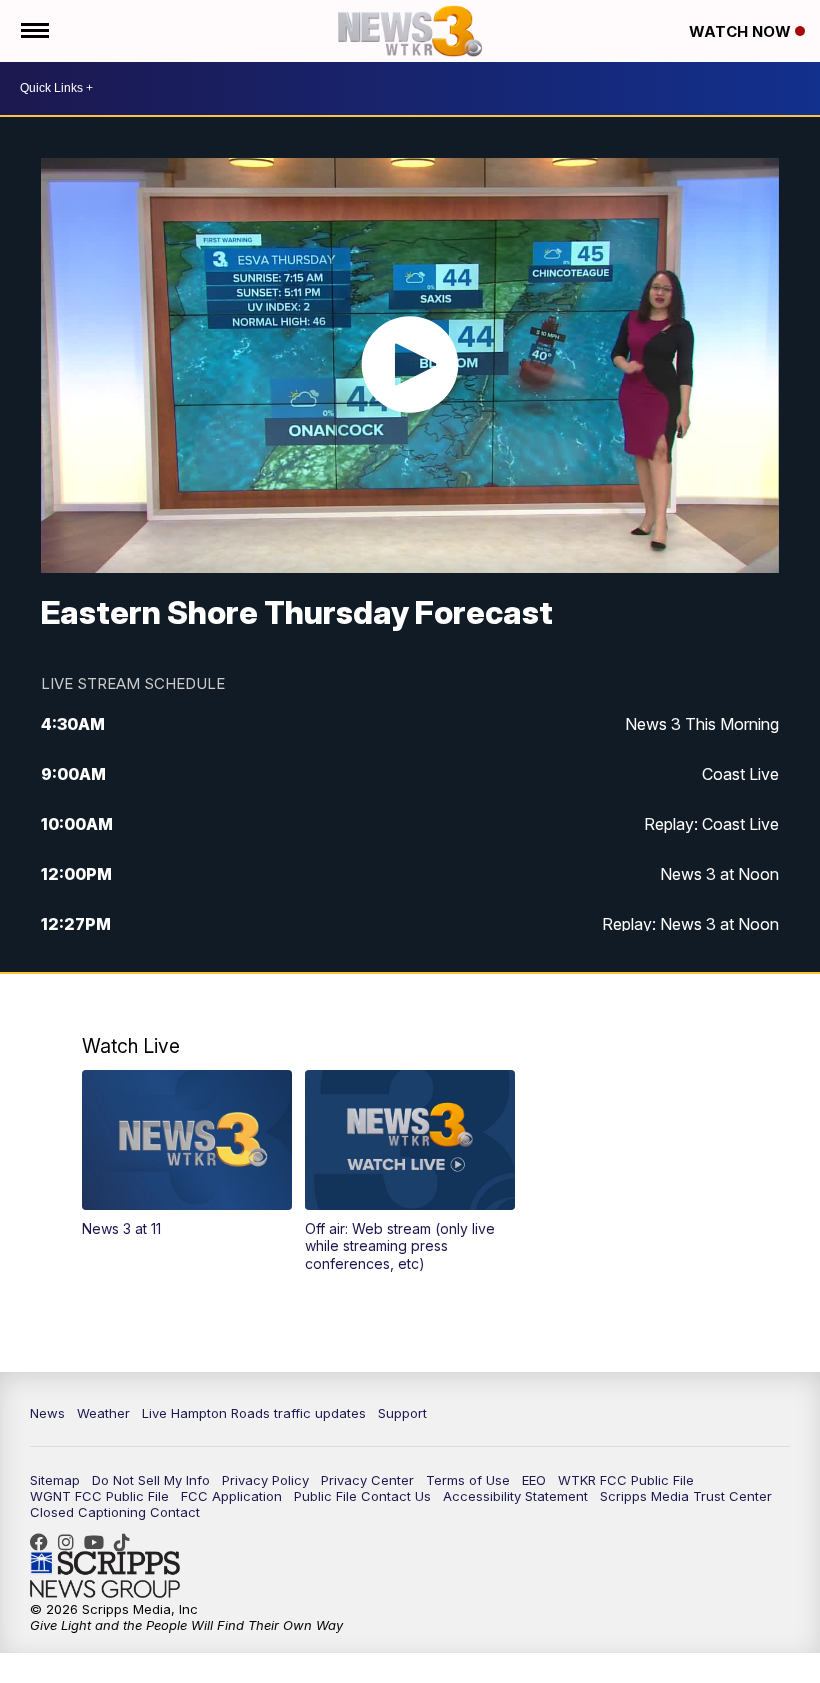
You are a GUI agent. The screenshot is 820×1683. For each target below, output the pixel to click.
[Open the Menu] (33, 31)
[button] (187, 1153)
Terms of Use (468, 1480)
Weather (103, 1413)
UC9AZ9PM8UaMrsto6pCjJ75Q (99, 1542)
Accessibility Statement (515, 1496)
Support (402, 1413)
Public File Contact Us (362, 1496)
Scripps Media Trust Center (686, 1496)
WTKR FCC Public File (626, 1480)
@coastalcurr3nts (127, 1542)
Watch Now (742, 31)
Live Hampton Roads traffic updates (254, 1413)
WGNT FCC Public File (99, 1496)
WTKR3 (44, 1542)
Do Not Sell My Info (151, 1480)
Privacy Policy (265, 1480)
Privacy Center (367, 1480)
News (47, 1413)
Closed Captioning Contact (115, 1512)
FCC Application (231, 1496)
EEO (534, 1480)
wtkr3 (71, 1542)
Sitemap (55, 1480)
